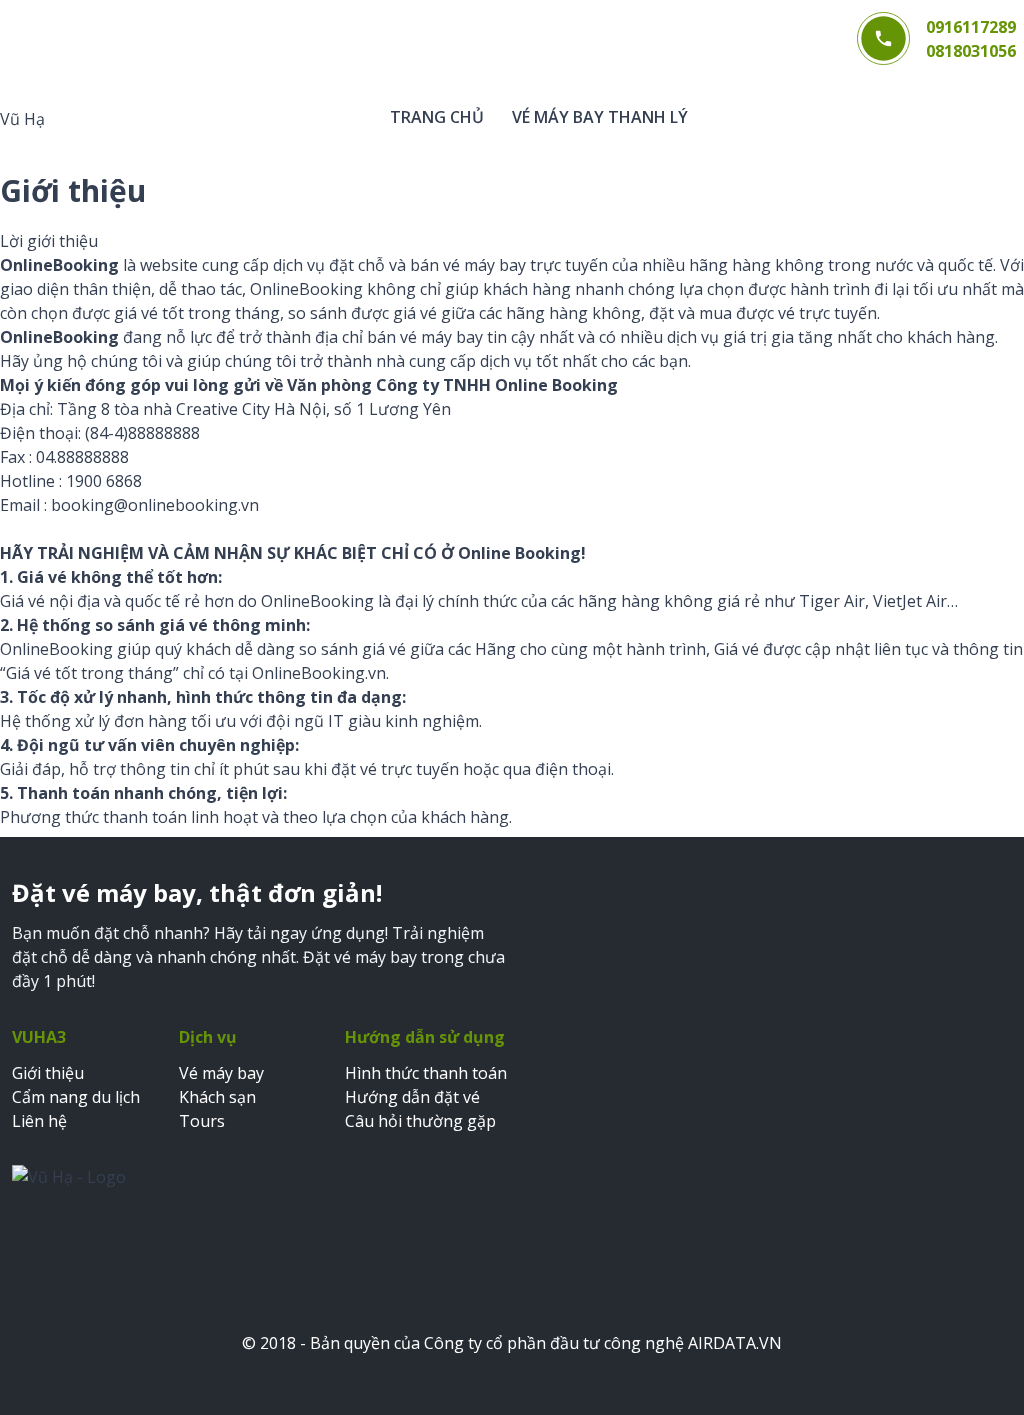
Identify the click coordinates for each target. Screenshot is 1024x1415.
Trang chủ (437, 117)
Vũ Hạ (22, 119)
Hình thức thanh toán (426, 1073)
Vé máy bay (221, 1073)
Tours (202, 1121)
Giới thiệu (48, 1073)
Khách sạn (217, 1097)
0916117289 (971, 27)
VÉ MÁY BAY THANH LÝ (600, 117)
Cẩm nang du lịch (76, 1097)
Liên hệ (39, 1121)
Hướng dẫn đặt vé (412, 1097)
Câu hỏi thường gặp (420, 1121)
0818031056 (971, 51)
